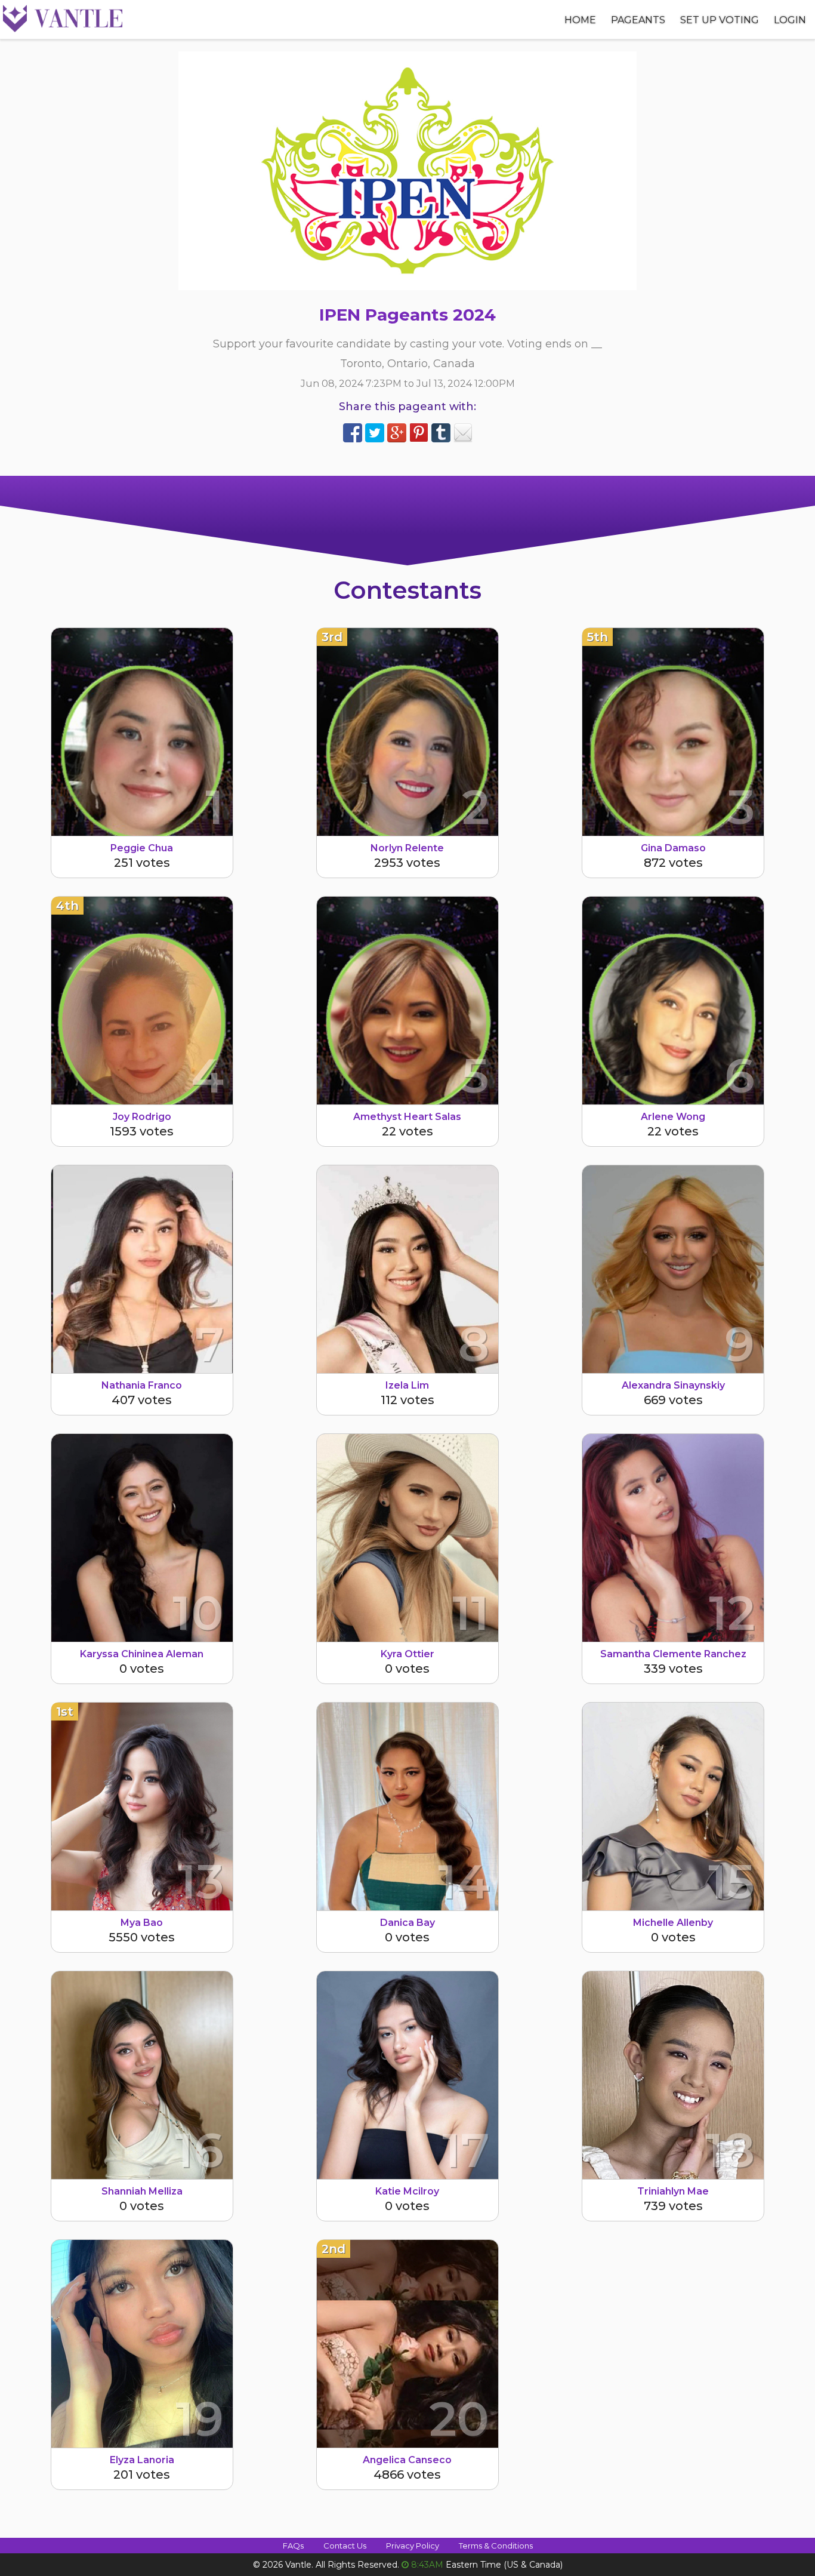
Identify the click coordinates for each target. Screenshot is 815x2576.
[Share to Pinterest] (419, 433)
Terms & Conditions (496, 2546)
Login (790, 20)
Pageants (638, 20)
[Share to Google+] (397, 433)
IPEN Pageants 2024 (407, 315)
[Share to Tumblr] (441, 433)
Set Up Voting (720, 20)
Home (580, 20)
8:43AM (427, 2565)
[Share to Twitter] (375, 433)
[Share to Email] (463, 433)
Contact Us (345, 2546)
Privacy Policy (413, 2546)
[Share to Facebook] (353, 433)
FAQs (293, 2546)
